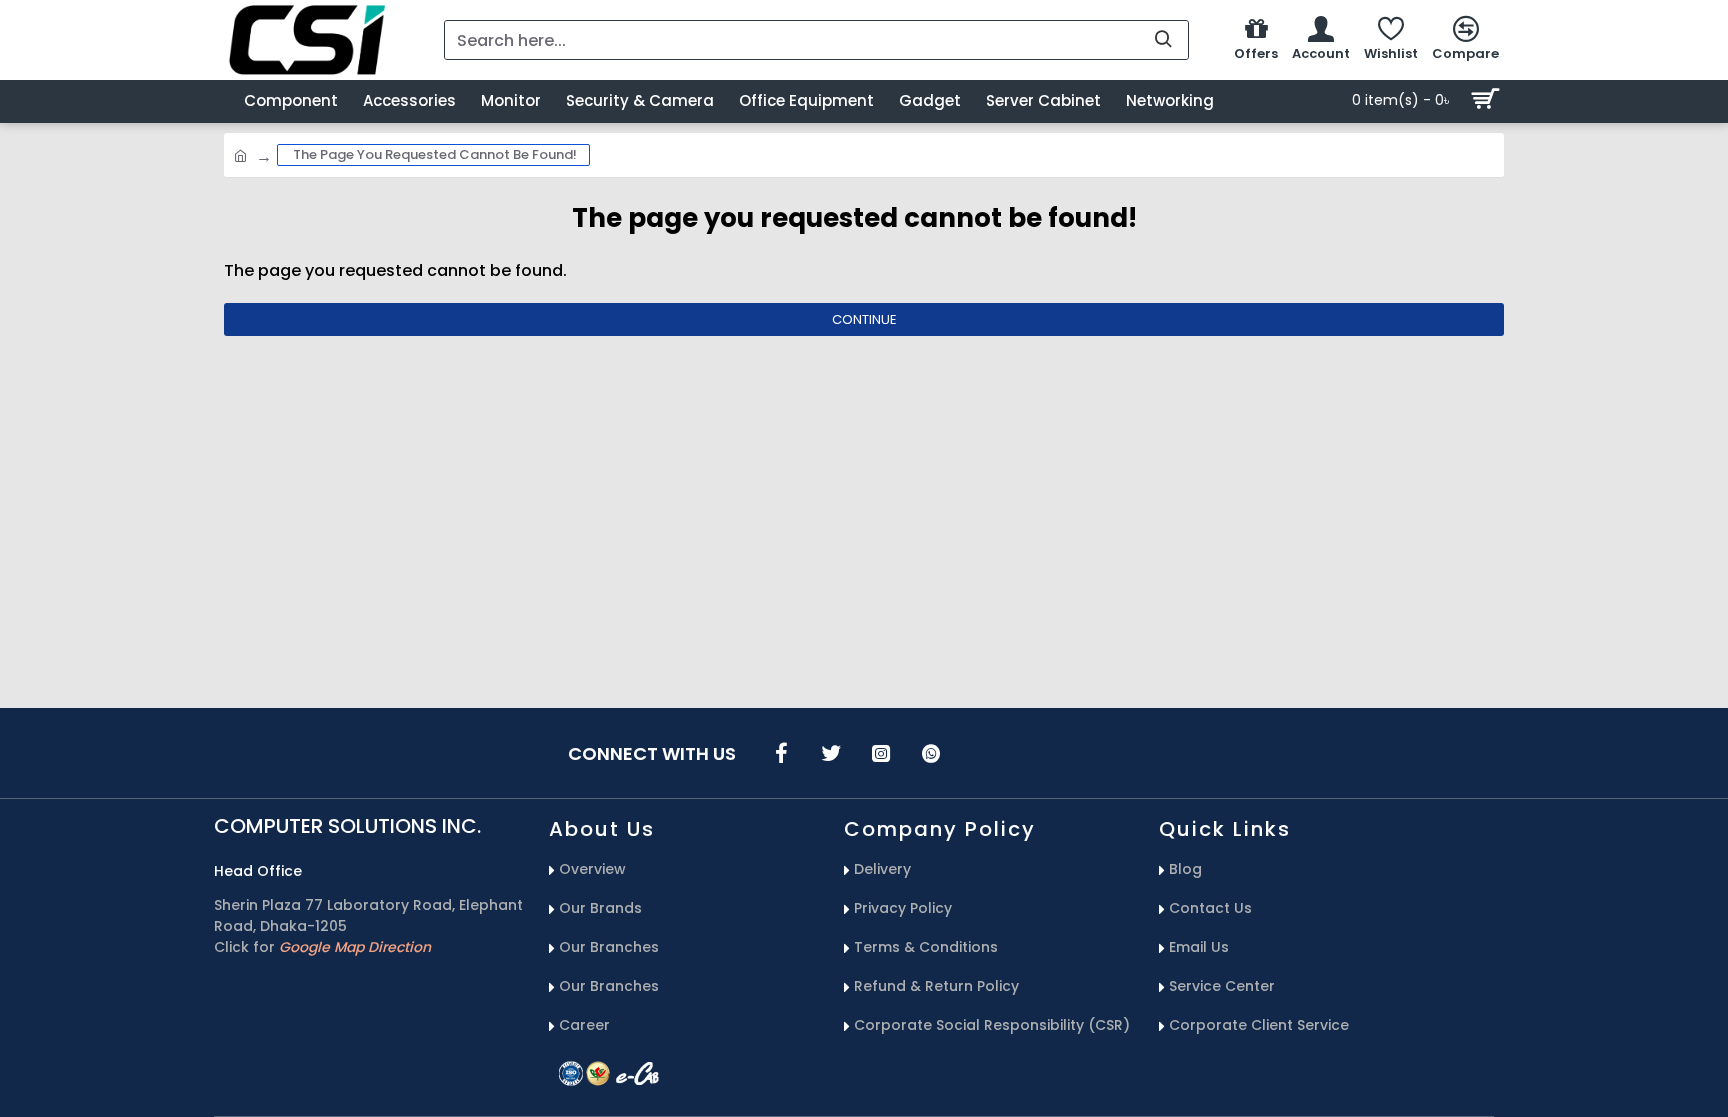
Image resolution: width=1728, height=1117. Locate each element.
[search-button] (1163, 40)
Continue (864, 319)
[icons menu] (781, 753)
